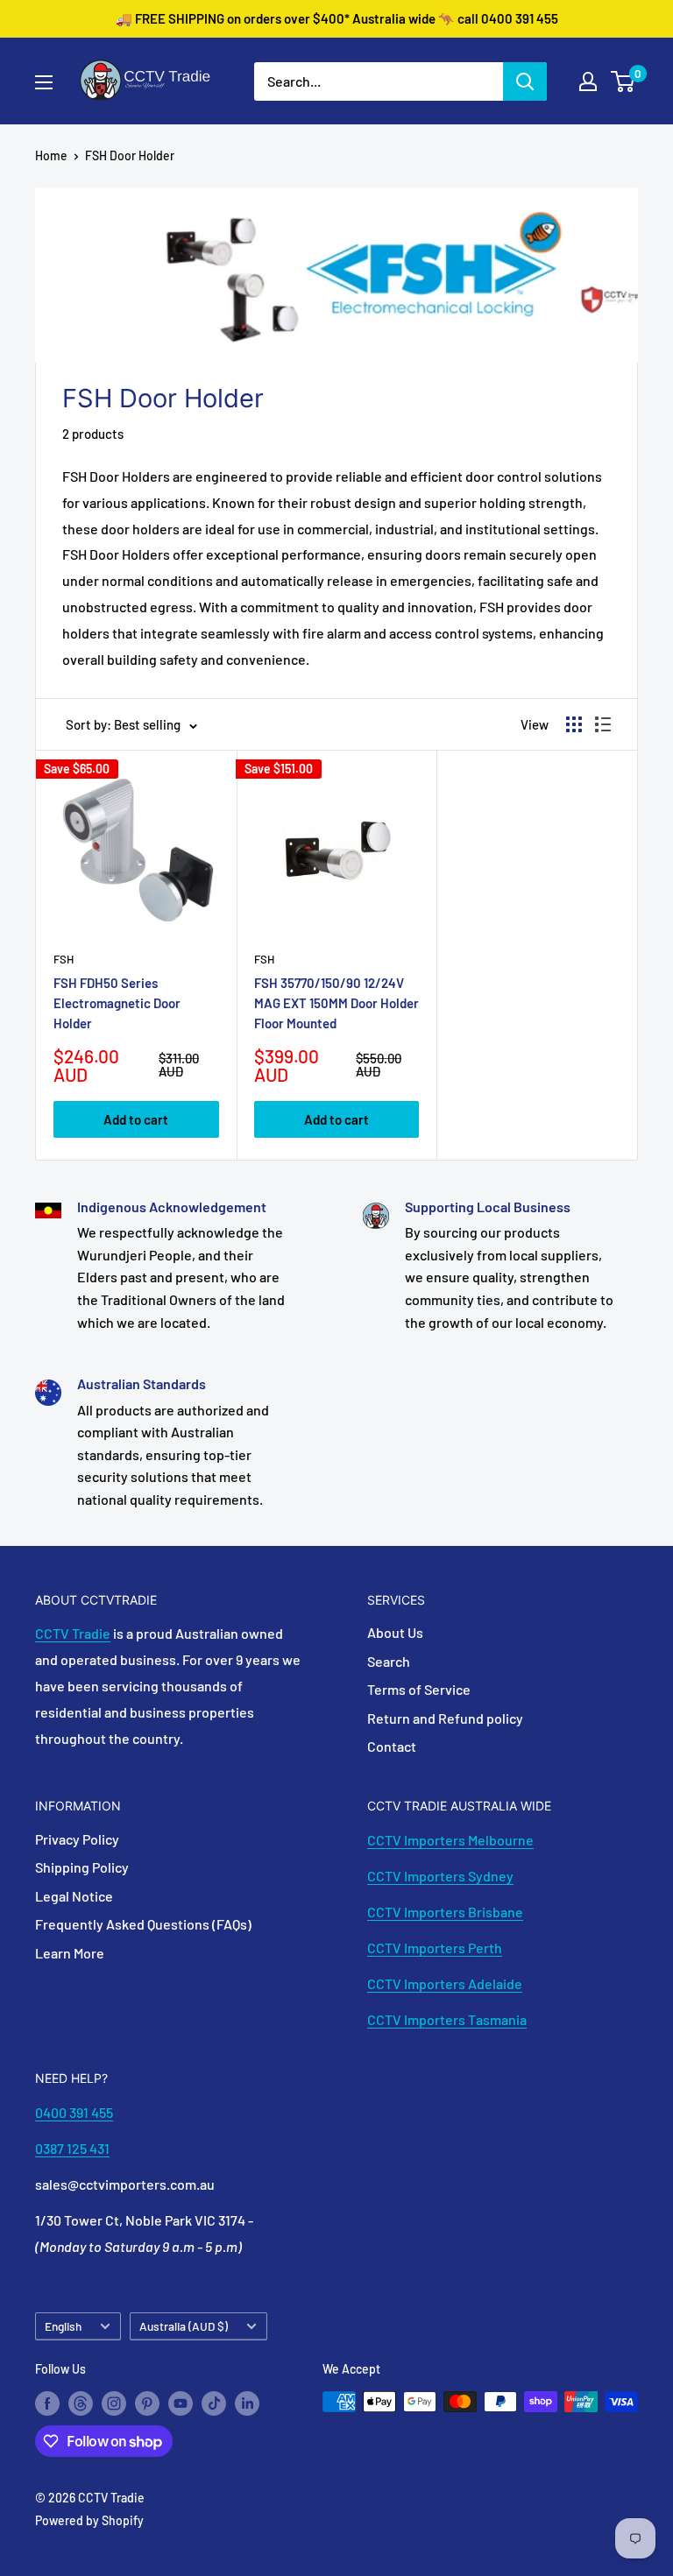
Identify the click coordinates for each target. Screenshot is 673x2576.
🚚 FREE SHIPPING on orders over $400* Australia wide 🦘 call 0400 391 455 (337, 18)
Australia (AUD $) (184, 2326)
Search (389, 1661)
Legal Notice (74, 1896)
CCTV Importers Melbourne (450, 1840)
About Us (395, 1632)
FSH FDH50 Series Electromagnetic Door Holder (117, 1003)
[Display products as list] (603, 724)
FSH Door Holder (130, 155)
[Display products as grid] (574, 724)
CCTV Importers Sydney (440, 1876)
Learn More (70, 1953)
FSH (64, 959)
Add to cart (136, 1119)
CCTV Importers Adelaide (445, 1983)
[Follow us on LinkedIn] (247, 2403)
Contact (392, 1746)
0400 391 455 (74, 2112)
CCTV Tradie (73, 1633)
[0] (623, 81)
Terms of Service (419, 1689)
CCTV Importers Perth (435, 1948)
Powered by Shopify (89, 2520)
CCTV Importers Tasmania (447, 2019)
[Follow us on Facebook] (47, 2403)
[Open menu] (44, 82)
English (63, 2326)
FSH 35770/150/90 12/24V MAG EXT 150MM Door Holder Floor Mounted (336, 1003)
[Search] (525, 81)
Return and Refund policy (445, 1718)
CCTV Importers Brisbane (445, 1912)
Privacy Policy (77, 1839)
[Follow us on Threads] (81, 2403)
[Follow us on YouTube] (181, 2403)
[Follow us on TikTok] (214, 2403)
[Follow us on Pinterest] (147, 2403)
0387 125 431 (72, 2148)
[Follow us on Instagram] (114, 2403)
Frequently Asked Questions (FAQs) (143, 1924)
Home (51, 155)
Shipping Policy (82, 1867)
